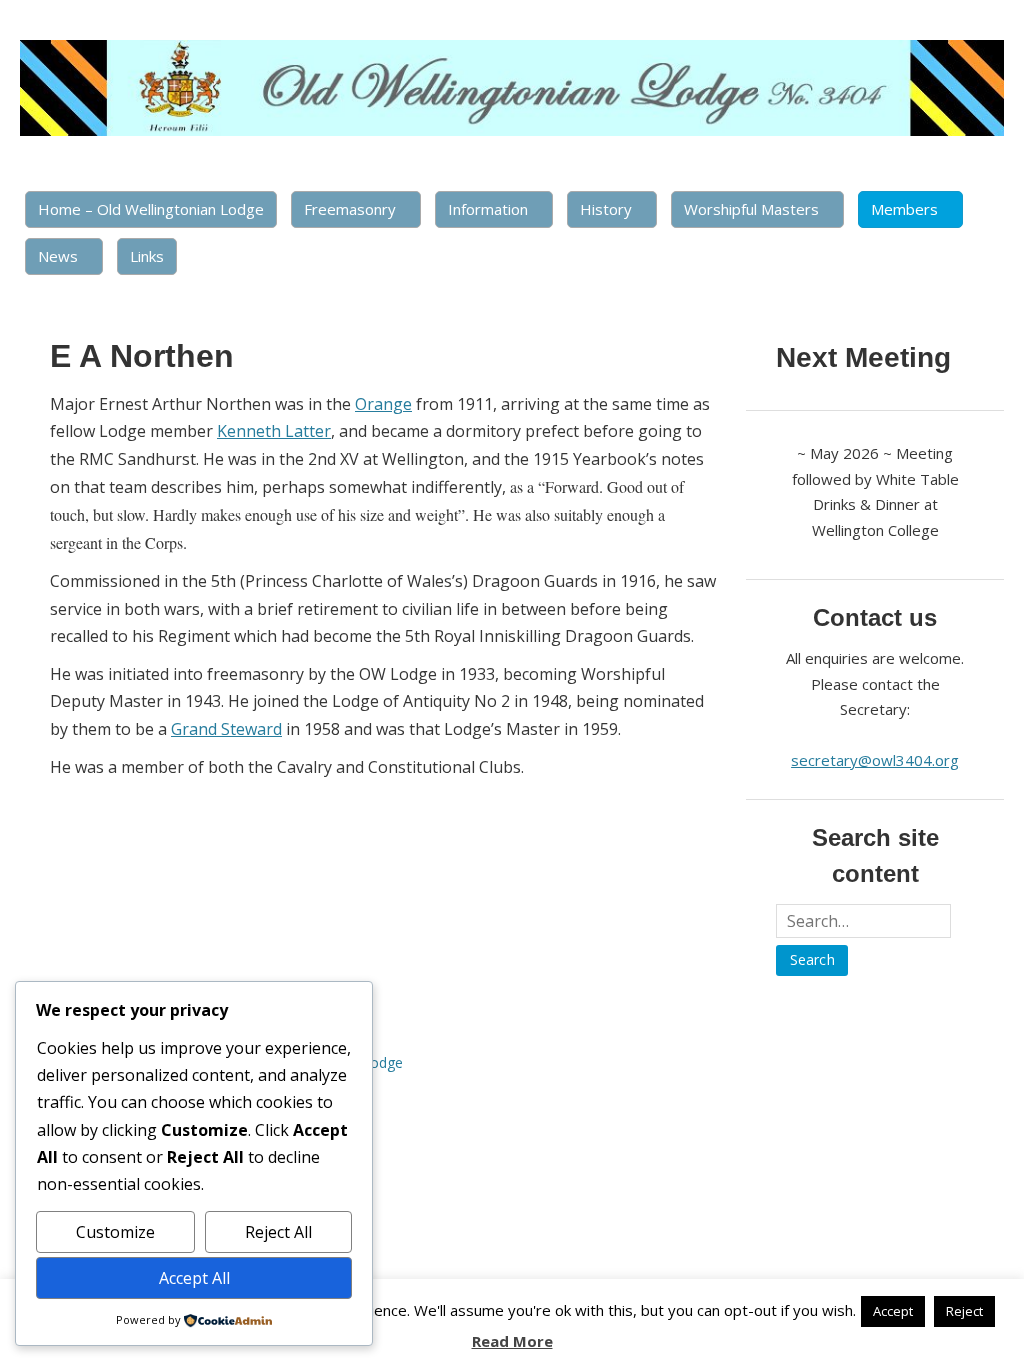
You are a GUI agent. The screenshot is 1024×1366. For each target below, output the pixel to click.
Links (147, 256)
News (58, 256)
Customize (115, 1232)
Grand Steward (226, 729)
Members (904, 209)
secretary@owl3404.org (875, 760)
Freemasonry (350, 209)
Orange (383, 404)
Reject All (278, 1232)
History (606, 209)
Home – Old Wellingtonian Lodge (151, 209)
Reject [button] (964, 1311)
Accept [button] (893, 1311)
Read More (512, 1341)
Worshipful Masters (751, 209)
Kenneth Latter (274, 431)
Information (488, 209)
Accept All (194, 1278)
